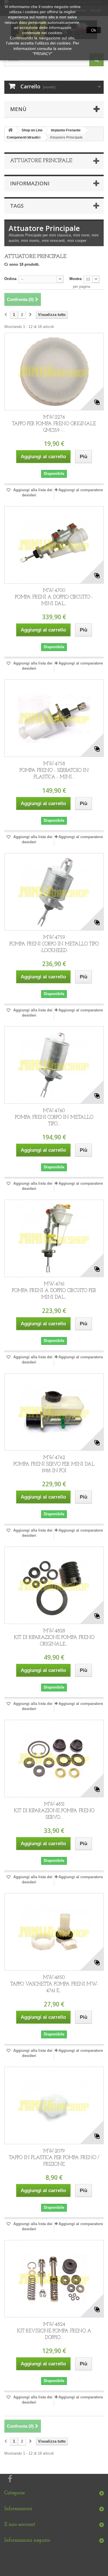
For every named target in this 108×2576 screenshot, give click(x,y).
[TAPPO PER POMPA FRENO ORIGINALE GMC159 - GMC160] (54, 372)
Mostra (75, 279)
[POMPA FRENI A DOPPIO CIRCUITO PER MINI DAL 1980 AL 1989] (54, 1238)
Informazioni (30, 183)
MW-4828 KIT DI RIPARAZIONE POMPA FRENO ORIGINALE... (54, 1638)
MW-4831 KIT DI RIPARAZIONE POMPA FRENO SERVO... (54, 1811)
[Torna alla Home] (10, 130)
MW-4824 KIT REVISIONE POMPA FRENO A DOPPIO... (54, 2331)
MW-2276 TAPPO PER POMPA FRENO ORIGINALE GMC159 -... (54, 424)
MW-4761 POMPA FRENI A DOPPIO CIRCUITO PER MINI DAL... (54, 1291)
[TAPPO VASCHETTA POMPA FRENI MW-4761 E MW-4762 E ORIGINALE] (54, 1932)
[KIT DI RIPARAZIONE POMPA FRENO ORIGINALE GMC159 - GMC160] (54, 1585)
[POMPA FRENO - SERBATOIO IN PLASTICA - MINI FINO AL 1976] (54, 718)
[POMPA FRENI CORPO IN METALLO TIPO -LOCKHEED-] (54, 892)
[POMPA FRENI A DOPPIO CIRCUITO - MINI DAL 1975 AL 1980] (54, 545)
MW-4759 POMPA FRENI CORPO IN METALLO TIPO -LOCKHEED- (54, 944)
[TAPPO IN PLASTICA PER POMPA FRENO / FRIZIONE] (54, 2105)
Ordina (10, 279)
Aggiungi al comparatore (81, 490)
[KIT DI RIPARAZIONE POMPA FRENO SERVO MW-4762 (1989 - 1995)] (54, 1759)
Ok (94, 30)
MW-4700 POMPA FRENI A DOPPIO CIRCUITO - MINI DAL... (54, 597)
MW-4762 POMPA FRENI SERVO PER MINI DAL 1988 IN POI (54, 1464)
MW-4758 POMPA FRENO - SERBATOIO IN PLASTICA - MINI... (54, 771)
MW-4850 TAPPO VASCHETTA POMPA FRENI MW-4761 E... (54, 1984)
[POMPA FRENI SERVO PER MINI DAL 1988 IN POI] (54, 1412)
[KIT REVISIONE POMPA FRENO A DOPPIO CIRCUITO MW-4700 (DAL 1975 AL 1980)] (54, 2279)
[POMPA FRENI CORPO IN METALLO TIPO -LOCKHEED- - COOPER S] (54, 1065)
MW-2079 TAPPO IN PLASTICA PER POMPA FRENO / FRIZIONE (54, 2158)
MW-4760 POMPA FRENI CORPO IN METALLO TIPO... (54, 1117)
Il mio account (20, 2525)
